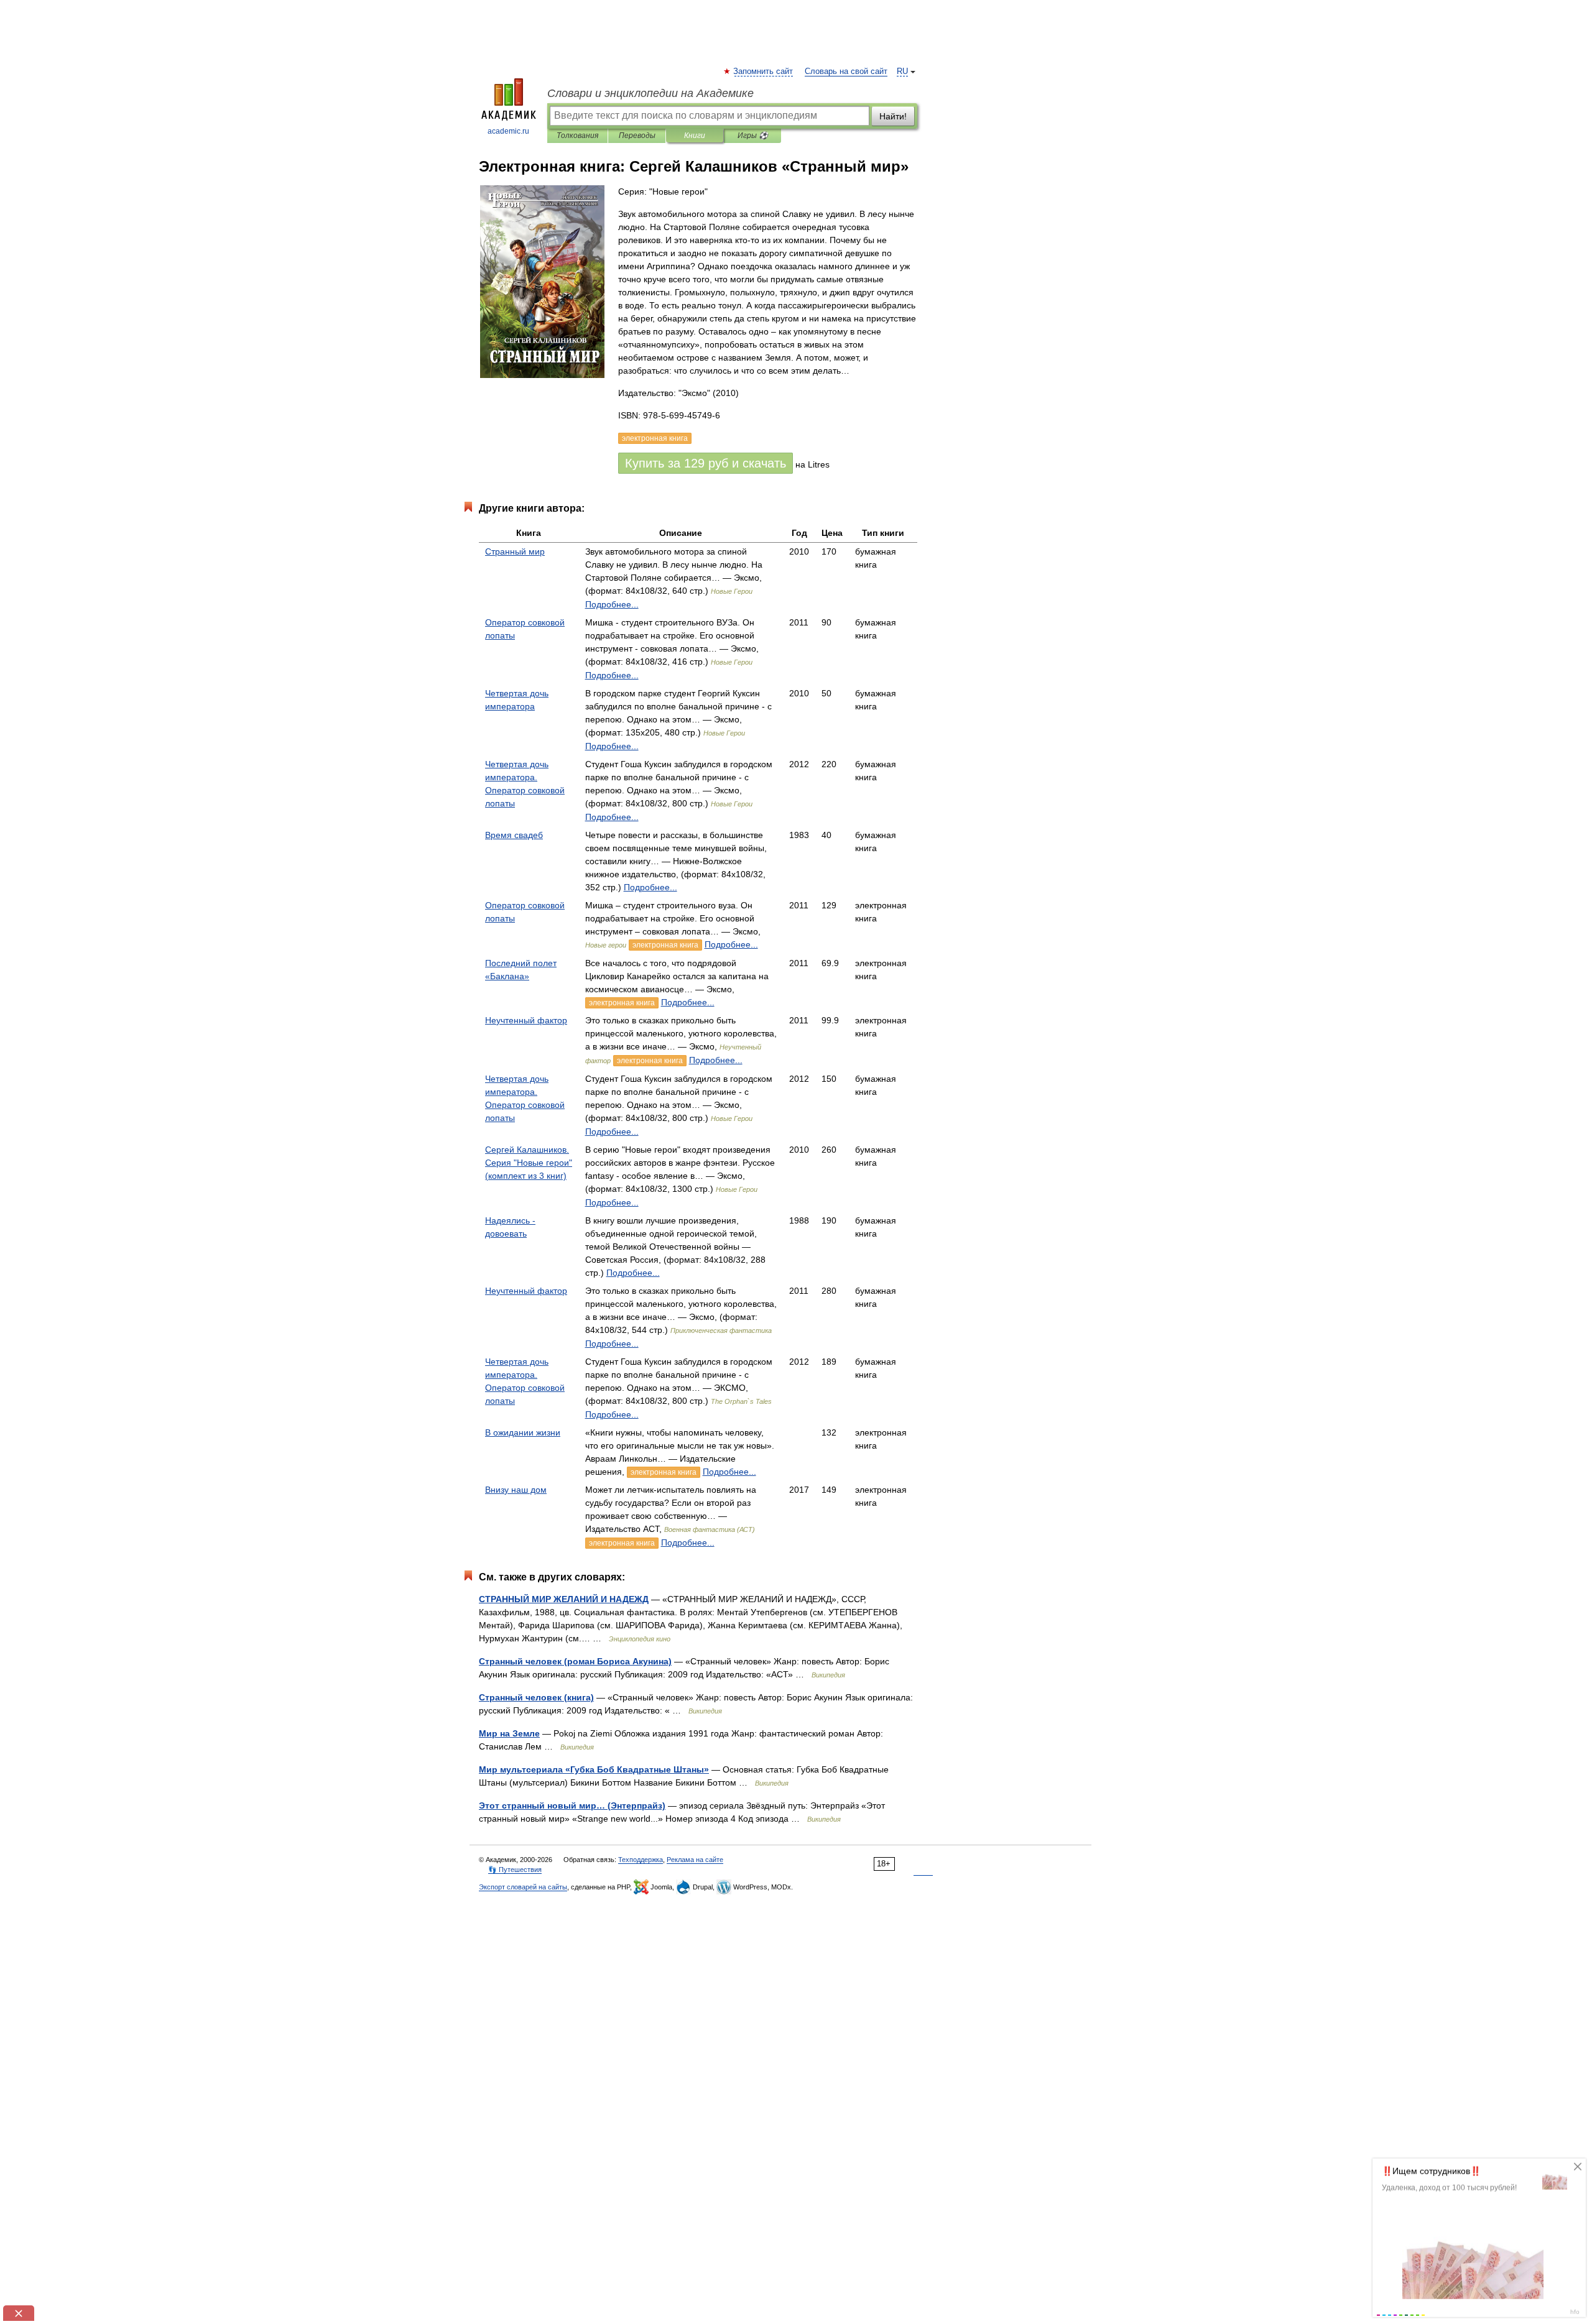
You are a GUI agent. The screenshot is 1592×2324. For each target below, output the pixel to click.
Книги (695, 136)
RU (902, 71)
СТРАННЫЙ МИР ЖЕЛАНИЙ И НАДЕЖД (564, 1599)
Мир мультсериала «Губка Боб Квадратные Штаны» (594, 1769)
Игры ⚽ (753, 136)
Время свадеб (514, 835)
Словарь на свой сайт (846, 71)
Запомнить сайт (764, 71)
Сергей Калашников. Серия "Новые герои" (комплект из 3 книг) (529, 1163)
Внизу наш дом (516, 1490)
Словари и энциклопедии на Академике (650, 93)
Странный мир (515, 551)
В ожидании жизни (523, 1432)
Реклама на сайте (695, 1860)
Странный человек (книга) (536, 1697)
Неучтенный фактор (526, 1020)
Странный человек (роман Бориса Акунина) (575, 1661)
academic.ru (508, 131)
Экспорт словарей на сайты (523, 1887)
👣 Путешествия (515, 1870)
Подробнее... (612, 604)
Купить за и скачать (706, 463)
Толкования (577, 136)
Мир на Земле (509, 1733)
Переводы (637, 136)
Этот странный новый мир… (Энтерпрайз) (572, 1805)
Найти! (893, 116)
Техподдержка (641, 1860)
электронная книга (665, 945)
